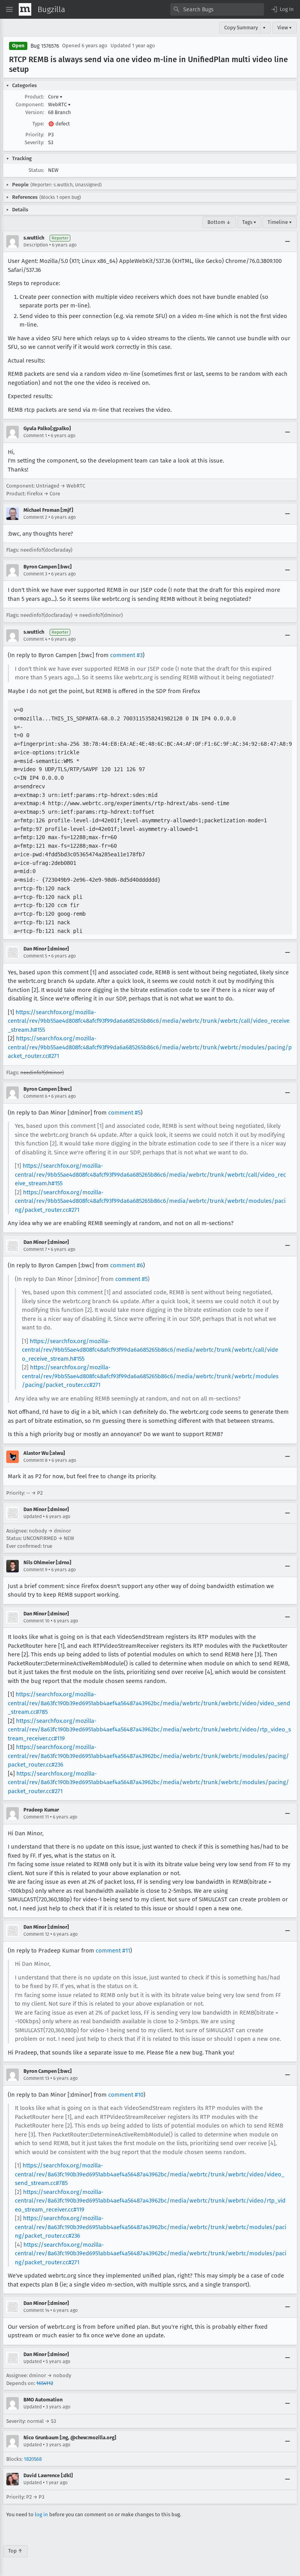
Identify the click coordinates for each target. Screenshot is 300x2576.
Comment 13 (36, 2078)
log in (41, 2514)
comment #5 (124, 1113)
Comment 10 (37, 1621)
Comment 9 (35, 1570)
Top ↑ (15, 2551)
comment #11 (113, 1951)
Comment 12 (36, 1934)
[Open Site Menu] (9, 9)
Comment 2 (35, 517)
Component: (30, 105)
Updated (33, 1517)
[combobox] (217, 9)
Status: (36, 170)
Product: (34, 97)
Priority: (35, 135)
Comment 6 (35, 1096)
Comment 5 (35, 956)
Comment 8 (36, 1460)
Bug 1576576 (45, 46)
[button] (282, 9)
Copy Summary (241, 28)
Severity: (34, 142)
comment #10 (126, 2095)
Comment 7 (35, 1249)
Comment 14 (36, 2310)
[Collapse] (287, 241)
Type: (38, 124)
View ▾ (285, 28)
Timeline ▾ (280, 222)
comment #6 (127, 1265)
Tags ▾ (249, 222)
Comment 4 (35, 639)
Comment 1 (35, 436)
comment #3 (126, 655)
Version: (35, 112)
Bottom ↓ (219, 222)
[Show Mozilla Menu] (25, 9)
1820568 (33, 2459)
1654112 (45, 2383)
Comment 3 (35, 574)
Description (36, 245)
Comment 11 (36, 1817)
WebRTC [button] (59, 105)
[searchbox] (217, 9)
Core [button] (55, 97)
